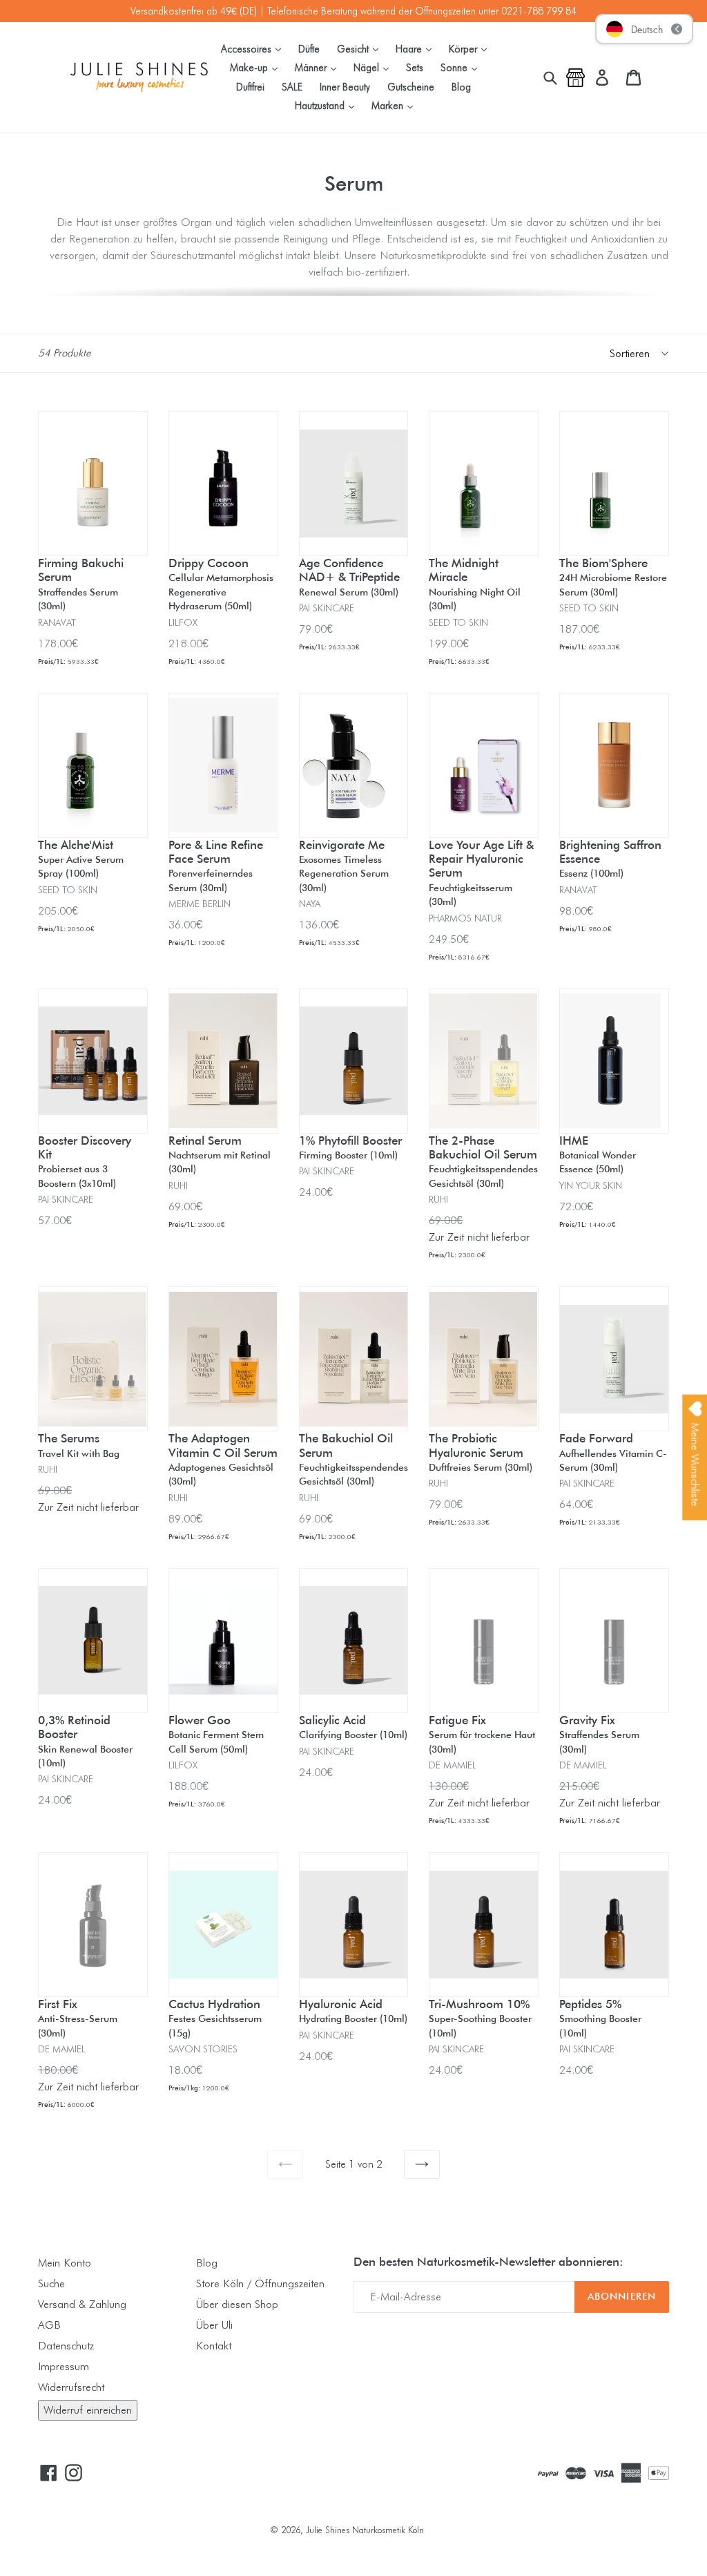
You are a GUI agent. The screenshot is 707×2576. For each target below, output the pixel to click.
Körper (471, 48)
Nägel (375, 67)
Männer (319, 67)
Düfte (309, 49)
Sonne (462, 67)
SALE (292, 87)
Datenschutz (66, 2346)
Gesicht (361, 48)
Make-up (257, 67)
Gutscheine (411, 87)
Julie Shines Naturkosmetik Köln (365, 2530)
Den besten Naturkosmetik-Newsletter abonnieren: (488, 2262)
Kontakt (214, 2346)
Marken (396, 105)
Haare (417, 48)
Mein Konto (65, 2263)
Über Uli (214, 2325)
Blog (461, 87)
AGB (49, 2325)
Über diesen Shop (237, 2304)
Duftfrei (250, 87)
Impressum (64, 2366)
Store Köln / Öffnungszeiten (260, 2283)
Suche (51, 2283)
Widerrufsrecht (71, 2387)
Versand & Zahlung (82, 2304)
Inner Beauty (345, 87)
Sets (415, 67)
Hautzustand (328, 105)
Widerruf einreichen (88, 2410)
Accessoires (254, 48)
